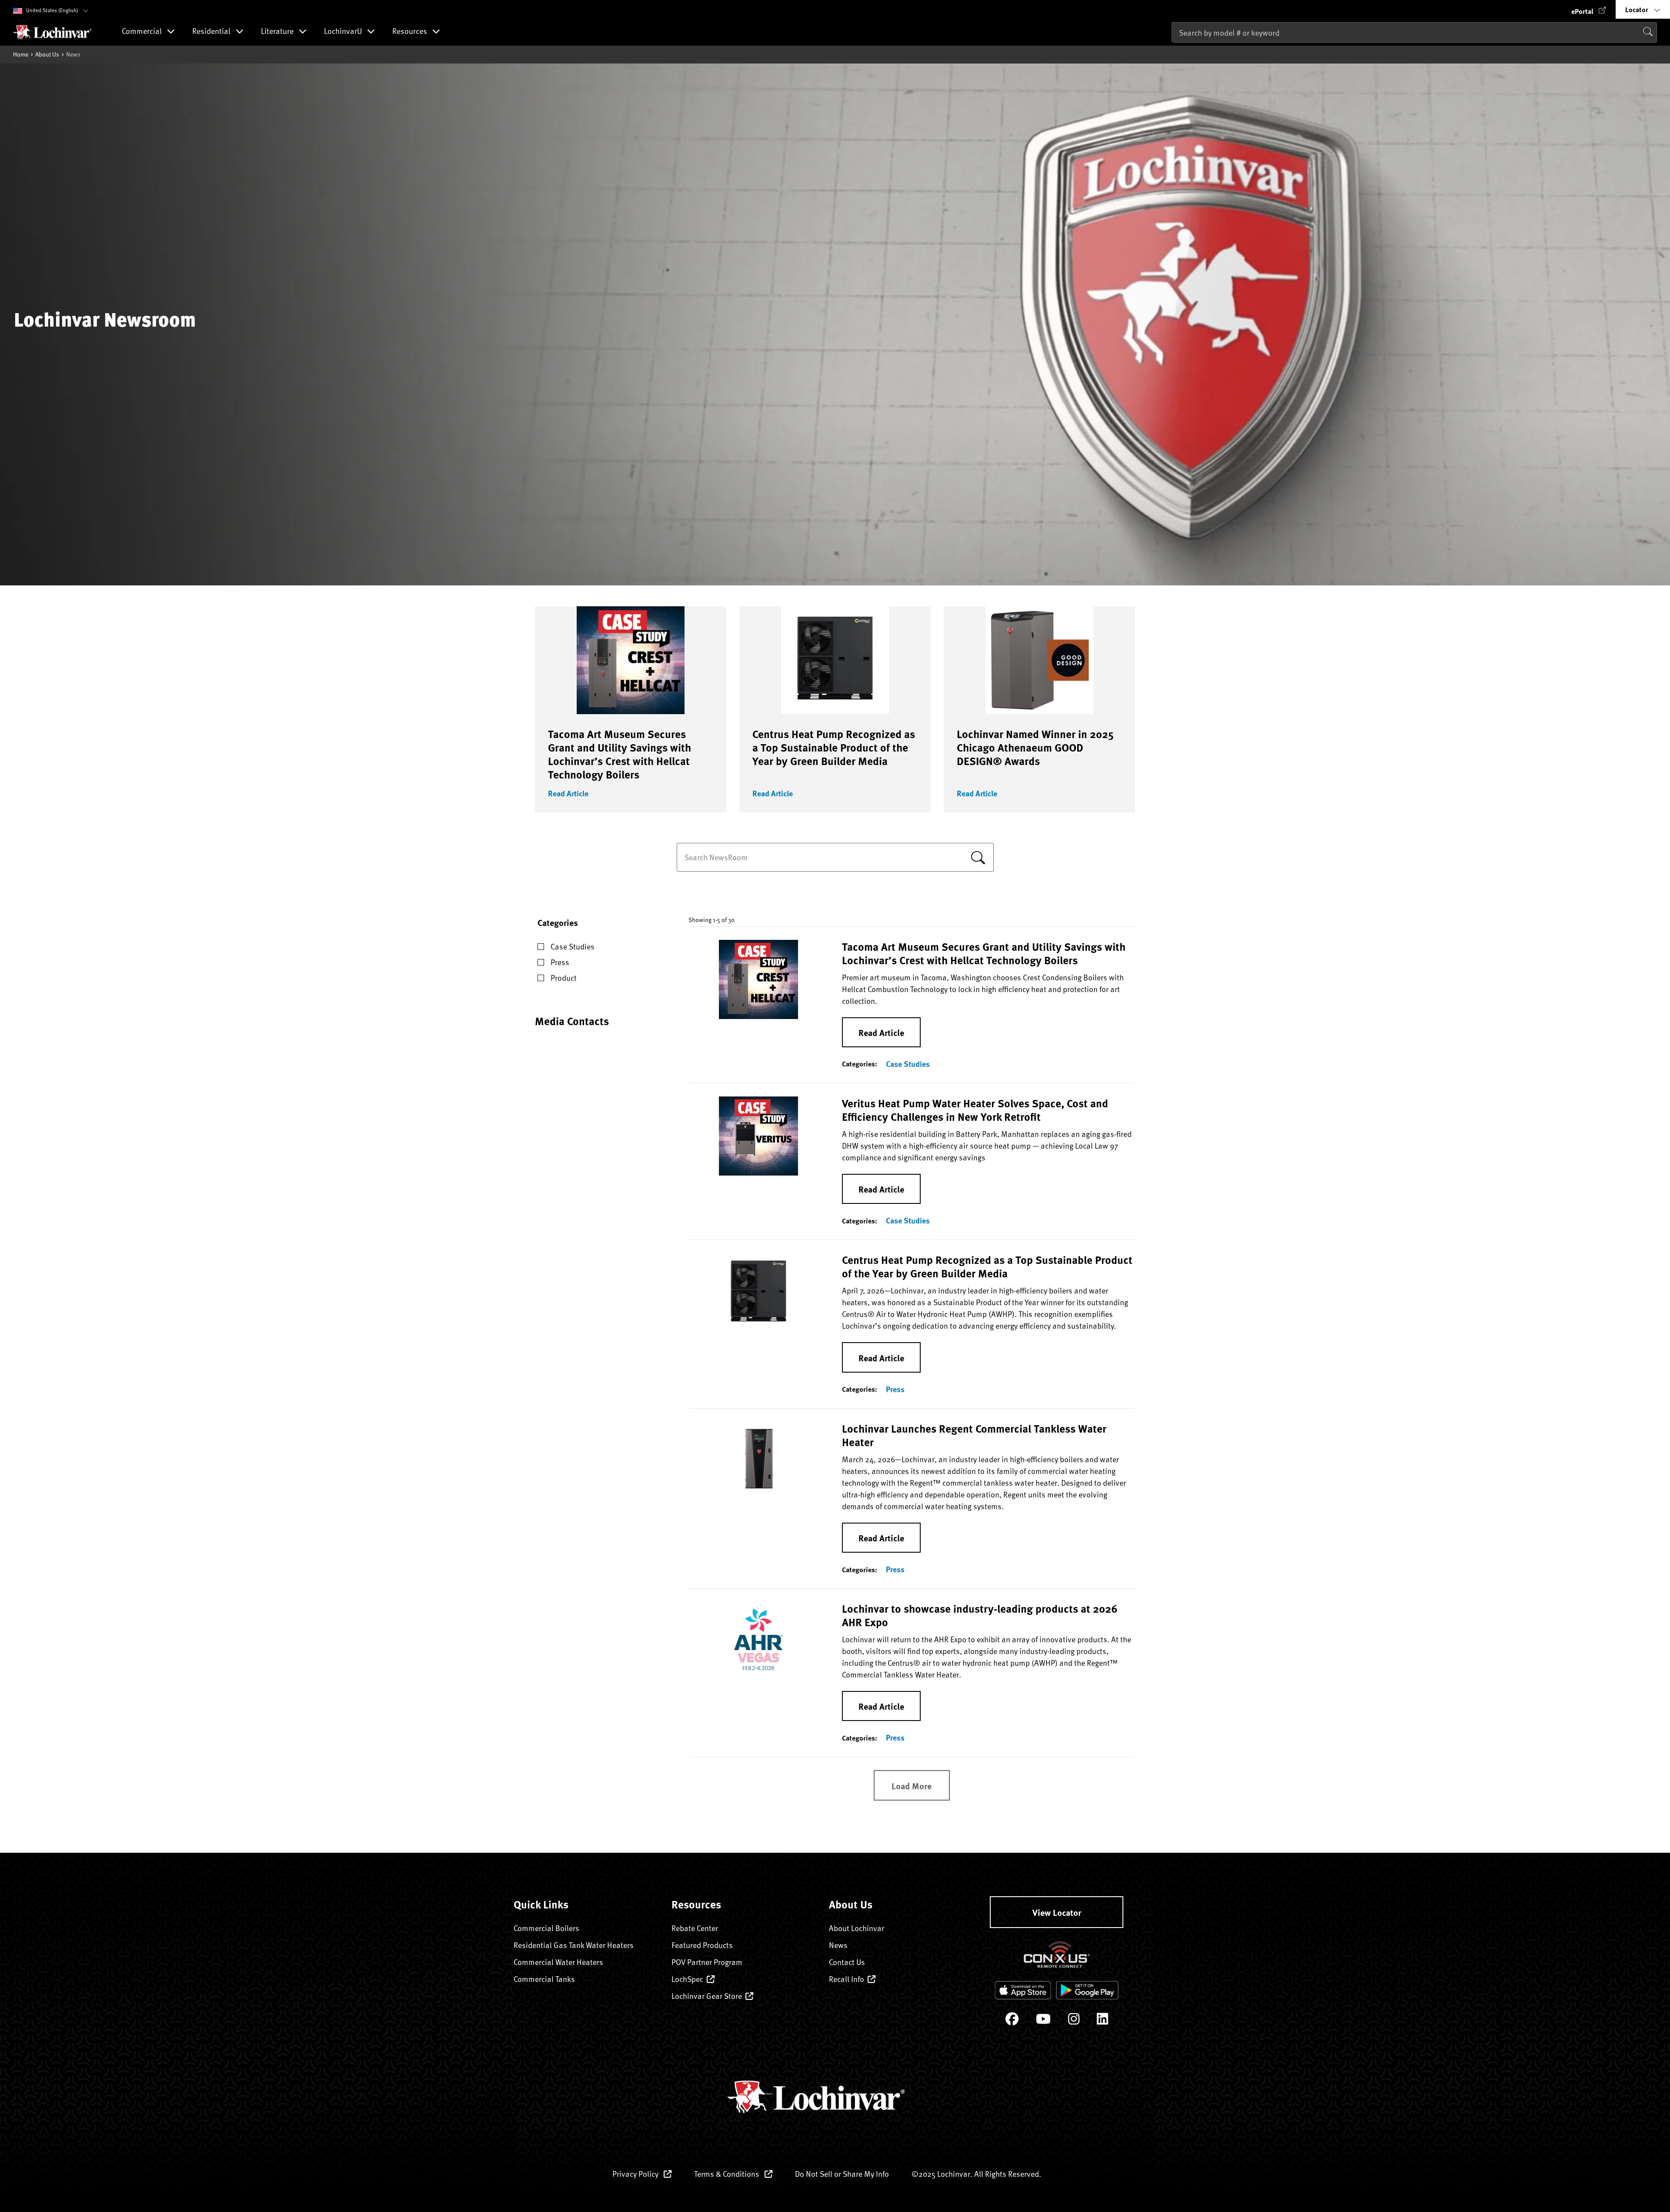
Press (895, 1389)
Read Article (881, 1032)
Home (21, 54)
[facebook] (1012, 2021)
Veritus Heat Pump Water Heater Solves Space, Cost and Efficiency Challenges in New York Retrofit (975, 1110)
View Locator (1057, 1912)
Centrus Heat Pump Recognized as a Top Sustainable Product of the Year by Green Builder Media (834, 747)
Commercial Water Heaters (558, 1962)
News (838, 1945)
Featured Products (702, 1945)
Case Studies (908, 1064)
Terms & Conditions (728, 2174)
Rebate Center (695, 1928)
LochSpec (687, 1979)
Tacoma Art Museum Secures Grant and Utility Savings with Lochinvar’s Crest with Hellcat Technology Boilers (620, 754)
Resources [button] (411, 32)
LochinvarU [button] (344, 32)
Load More (912, 1786)
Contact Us (847, 1962)
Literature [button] (278, 32)
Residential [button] (212, 32)
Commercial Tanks (544, 1979)
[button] (1589, 9)
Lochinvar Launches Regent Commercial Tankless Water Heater (974, 1435)
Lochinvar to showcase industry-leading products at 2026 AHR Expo (980, 1615)
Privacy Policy (636, 2174)
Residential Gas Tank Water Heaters (574, 1945)
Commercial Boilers (546, 1928)
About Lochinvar (857, 1928)
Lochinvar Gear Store (707, 1996)
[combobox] (1414, 32)
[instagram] (1074, 2021)
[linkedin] (1102, 2021)
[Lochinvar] (52, 32)
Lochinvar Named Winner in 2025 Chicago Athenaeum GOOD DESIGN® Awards (1035, 747)
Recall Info (847, 1979)
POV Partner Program (707, 1962)
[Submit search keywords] (1174, 50)
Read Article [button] (568, 793)
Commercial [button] (143, 32)
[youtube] (1043, 2021)
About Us (47, 54)
